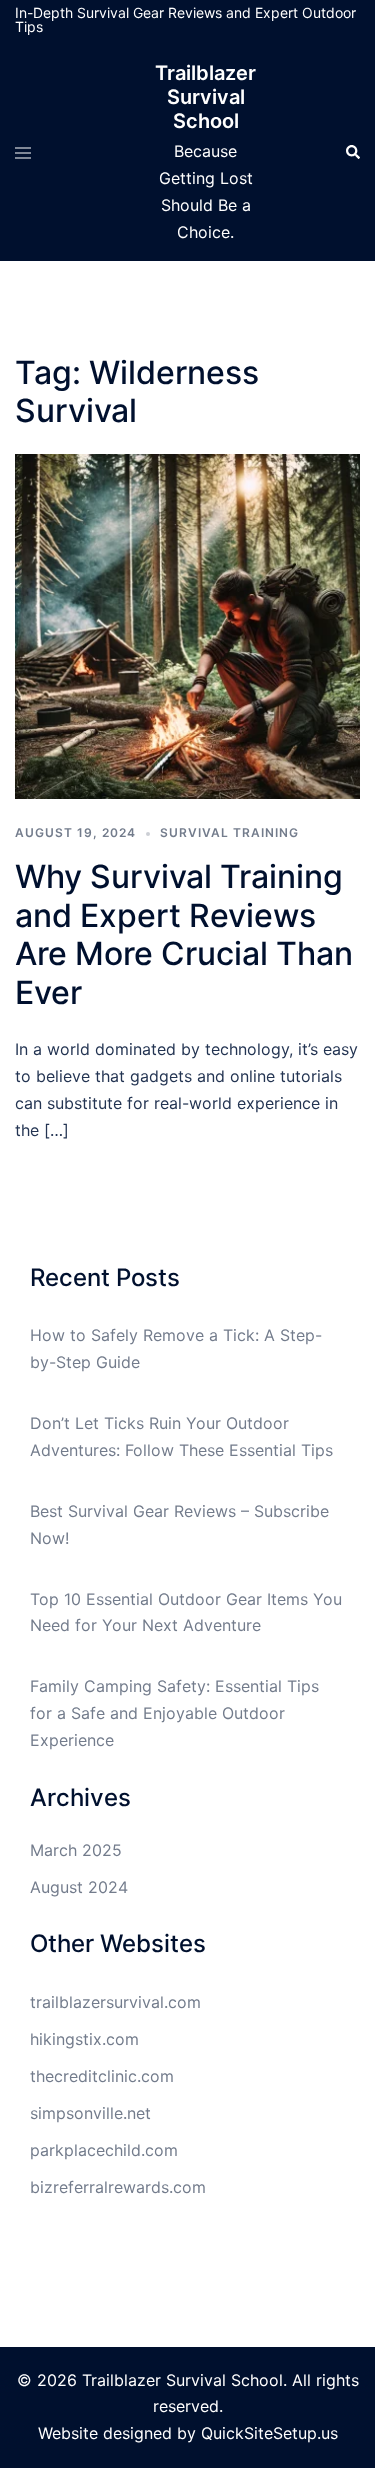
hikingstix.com (84, 2039)
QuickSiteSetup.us (269, 2433)
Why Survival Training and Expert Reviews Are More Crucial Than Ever (184, 934)
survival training (229, 832)
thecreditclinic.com (102, 2076)
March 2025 (76, 1850)
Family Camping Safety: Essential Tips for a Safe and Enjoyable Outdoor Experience (174, 1713)
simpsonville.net (90, 2113)
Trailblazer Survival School (205, 97)
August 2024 (79, 1887)
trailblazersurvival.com (115, 2002)
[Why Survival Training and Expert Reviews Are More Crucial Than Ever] (187, 625)
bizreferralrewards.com (118, 2187)
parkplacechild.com (104, 2150)
